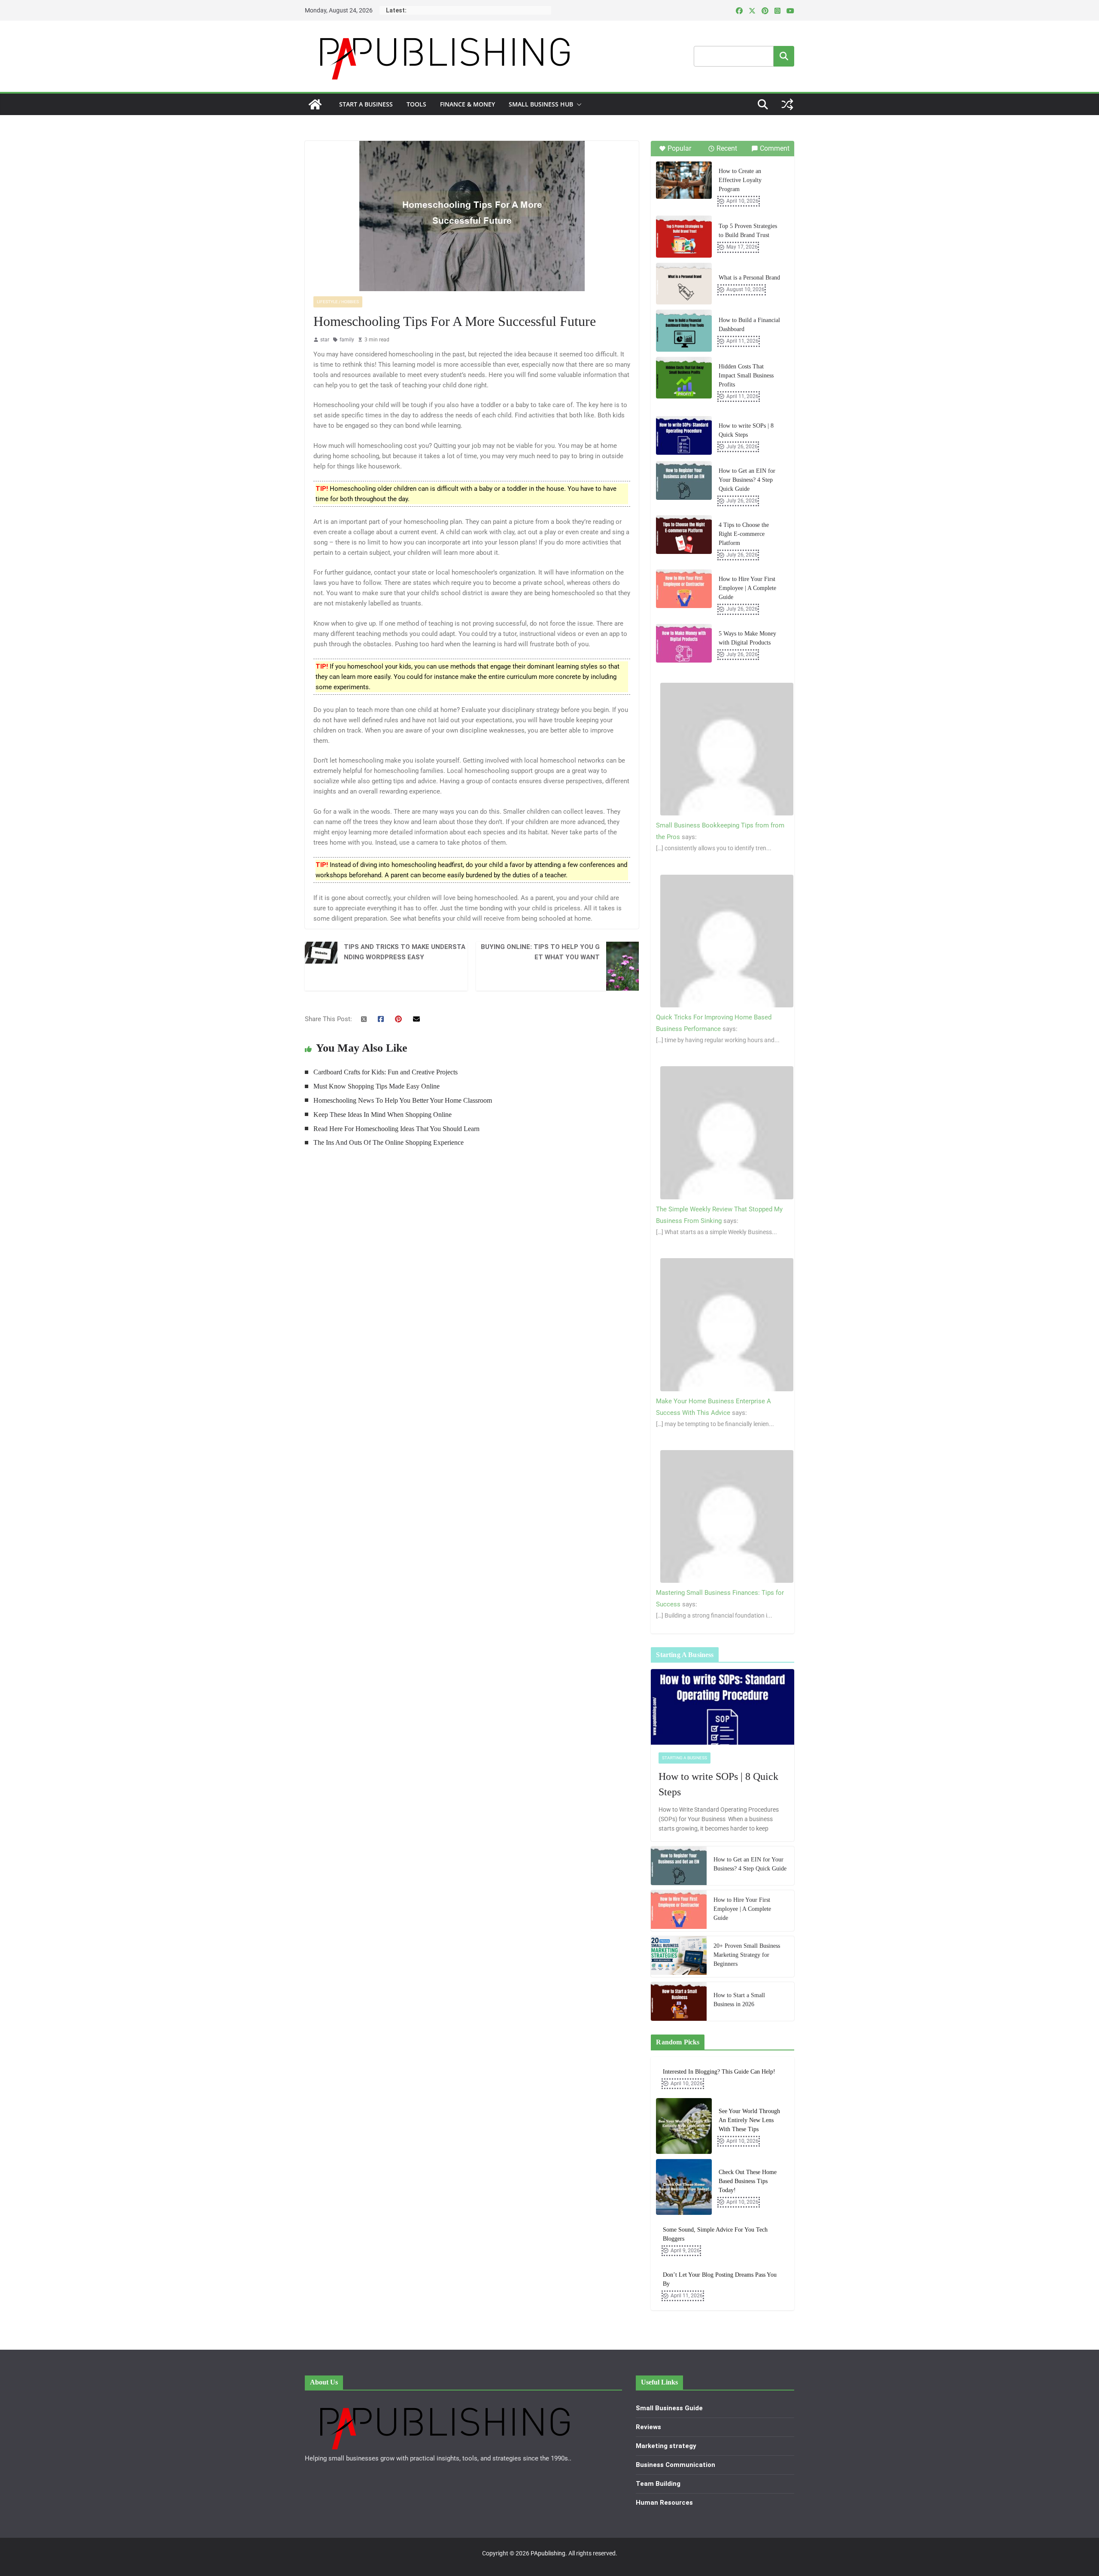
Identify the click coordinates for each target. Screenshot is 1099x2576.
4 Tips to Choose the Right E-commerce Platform (744, 534)
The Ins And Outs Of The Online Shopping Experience (389, 1142)
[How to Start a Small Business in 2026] (679, 2001)
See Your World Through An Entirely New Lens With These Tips (749, 2120)
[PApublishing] (315, 104)
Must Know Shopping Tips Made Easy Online (376, 1086)
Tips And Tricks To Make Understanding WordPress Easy (405, 952)
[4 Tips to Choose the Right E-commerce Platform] (684, 535)
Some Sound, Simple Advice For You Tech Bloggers (715, 2234)
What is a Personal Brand (749, 278)
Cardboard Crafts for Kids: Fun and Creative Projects (386, 1072)
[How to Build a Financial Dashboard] (684, 331)
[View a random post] (787, 104)
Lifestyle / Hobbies (338, 302)
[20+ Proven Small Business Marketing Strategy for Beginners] (679, 1957)
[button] (577, 104)
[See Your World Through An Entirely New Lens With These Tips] (684, 2126)
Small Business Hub (541, 104)
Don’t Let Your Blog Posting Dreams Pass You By (720, 2279)
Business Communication (675, 2465)
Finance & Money (468, 104)
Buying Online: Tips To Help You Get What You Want (540, 952)
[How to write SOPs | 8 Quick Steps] (684, 435)
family (347, 340)
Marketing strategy (666, 2446)
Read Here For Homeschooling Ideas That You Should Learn (396, 1129)
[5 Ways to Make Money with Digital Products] (684, 643)
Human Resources (664, 2503)
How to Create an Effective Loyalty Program (740, 180)
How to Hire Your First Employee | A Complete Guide (747, 588)
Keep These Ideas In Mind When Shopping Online (383, 1115)
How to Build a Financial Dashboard (749, 325)
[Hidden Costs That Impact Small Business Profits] (684, 378)
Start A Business (366, 104)
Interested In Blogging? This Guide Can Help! (719, 2072)
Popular (679, 148)
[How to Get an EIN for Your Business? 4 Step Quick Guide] (684, 481)
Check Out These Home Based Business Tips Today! (748, 2181)
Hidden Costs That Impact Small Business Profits (746, 376)
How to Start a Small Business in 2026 (739, 2000)
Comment (775, 148)
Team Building (658, 2484)
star (325, 340)
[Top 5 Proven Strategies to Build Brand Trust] (684, 237)
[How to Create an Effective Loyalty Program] (684, 180)
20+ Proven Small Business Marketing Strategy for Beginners (747, 1955)
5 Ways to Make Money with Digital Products (747, 638)
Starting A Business (685, 1758)
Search (784, 56)
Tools (416, 104)
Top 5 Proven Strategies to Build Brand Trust (748, 231)
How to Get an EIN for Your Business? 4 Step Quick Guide (747, 480)
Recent (727, 148)
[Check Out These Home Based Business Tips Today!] (684, 2187)
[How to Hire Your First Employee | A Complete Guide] (684, 589)
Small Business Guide (669, 2408)
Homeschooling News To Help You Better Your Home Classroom (403, 1100)
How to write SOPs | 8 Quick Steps (746, 430)
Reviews (648, 2427)
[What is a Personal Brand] (684, 284)
